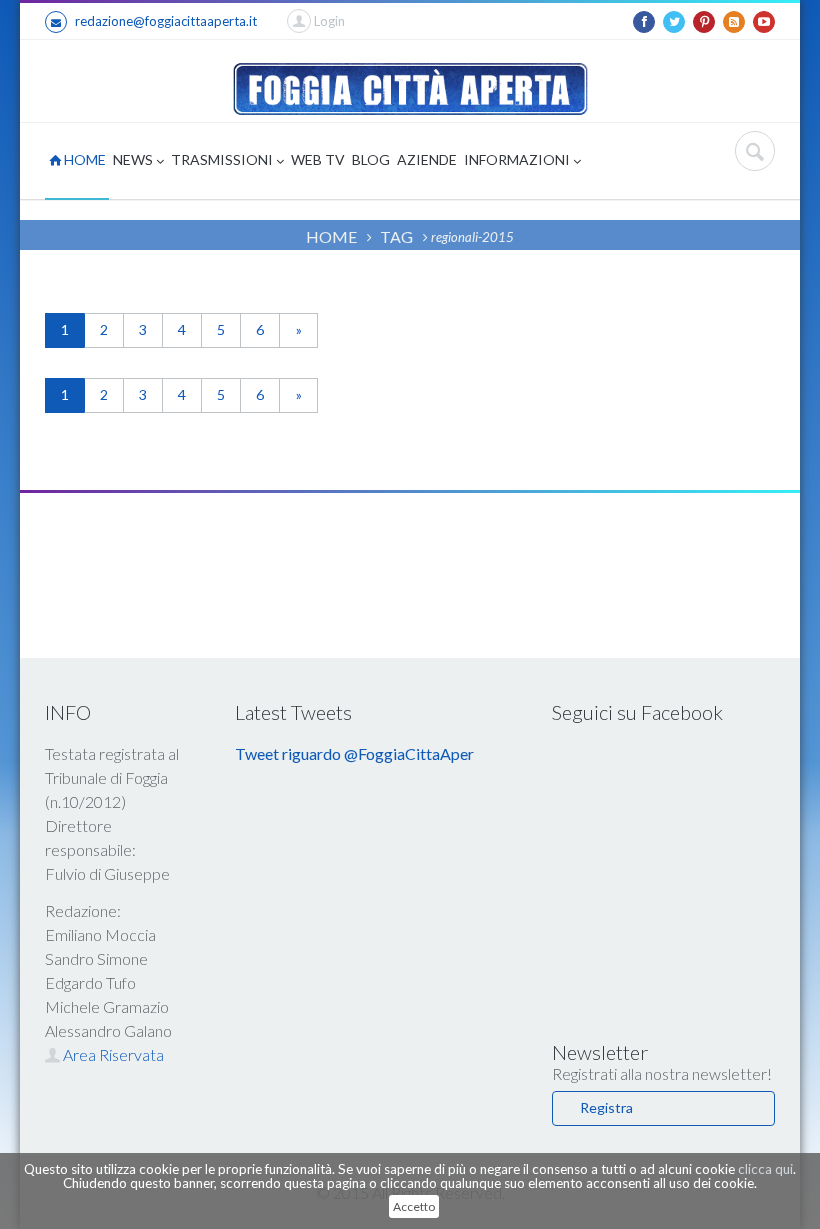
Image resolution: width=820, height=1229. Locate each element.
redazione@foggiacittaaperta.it (166, 21)
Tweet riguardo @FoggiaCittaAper (354, 753)
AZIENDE (427, 159)
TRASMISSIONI (223, 159)
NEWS (134, 159)
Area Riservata (112, 1054)
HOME (83, 159)
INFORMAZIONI (518, 159)
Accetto (414, 1206)
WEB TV (318, 159)
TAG (396, 236)
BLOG (371, 159)
